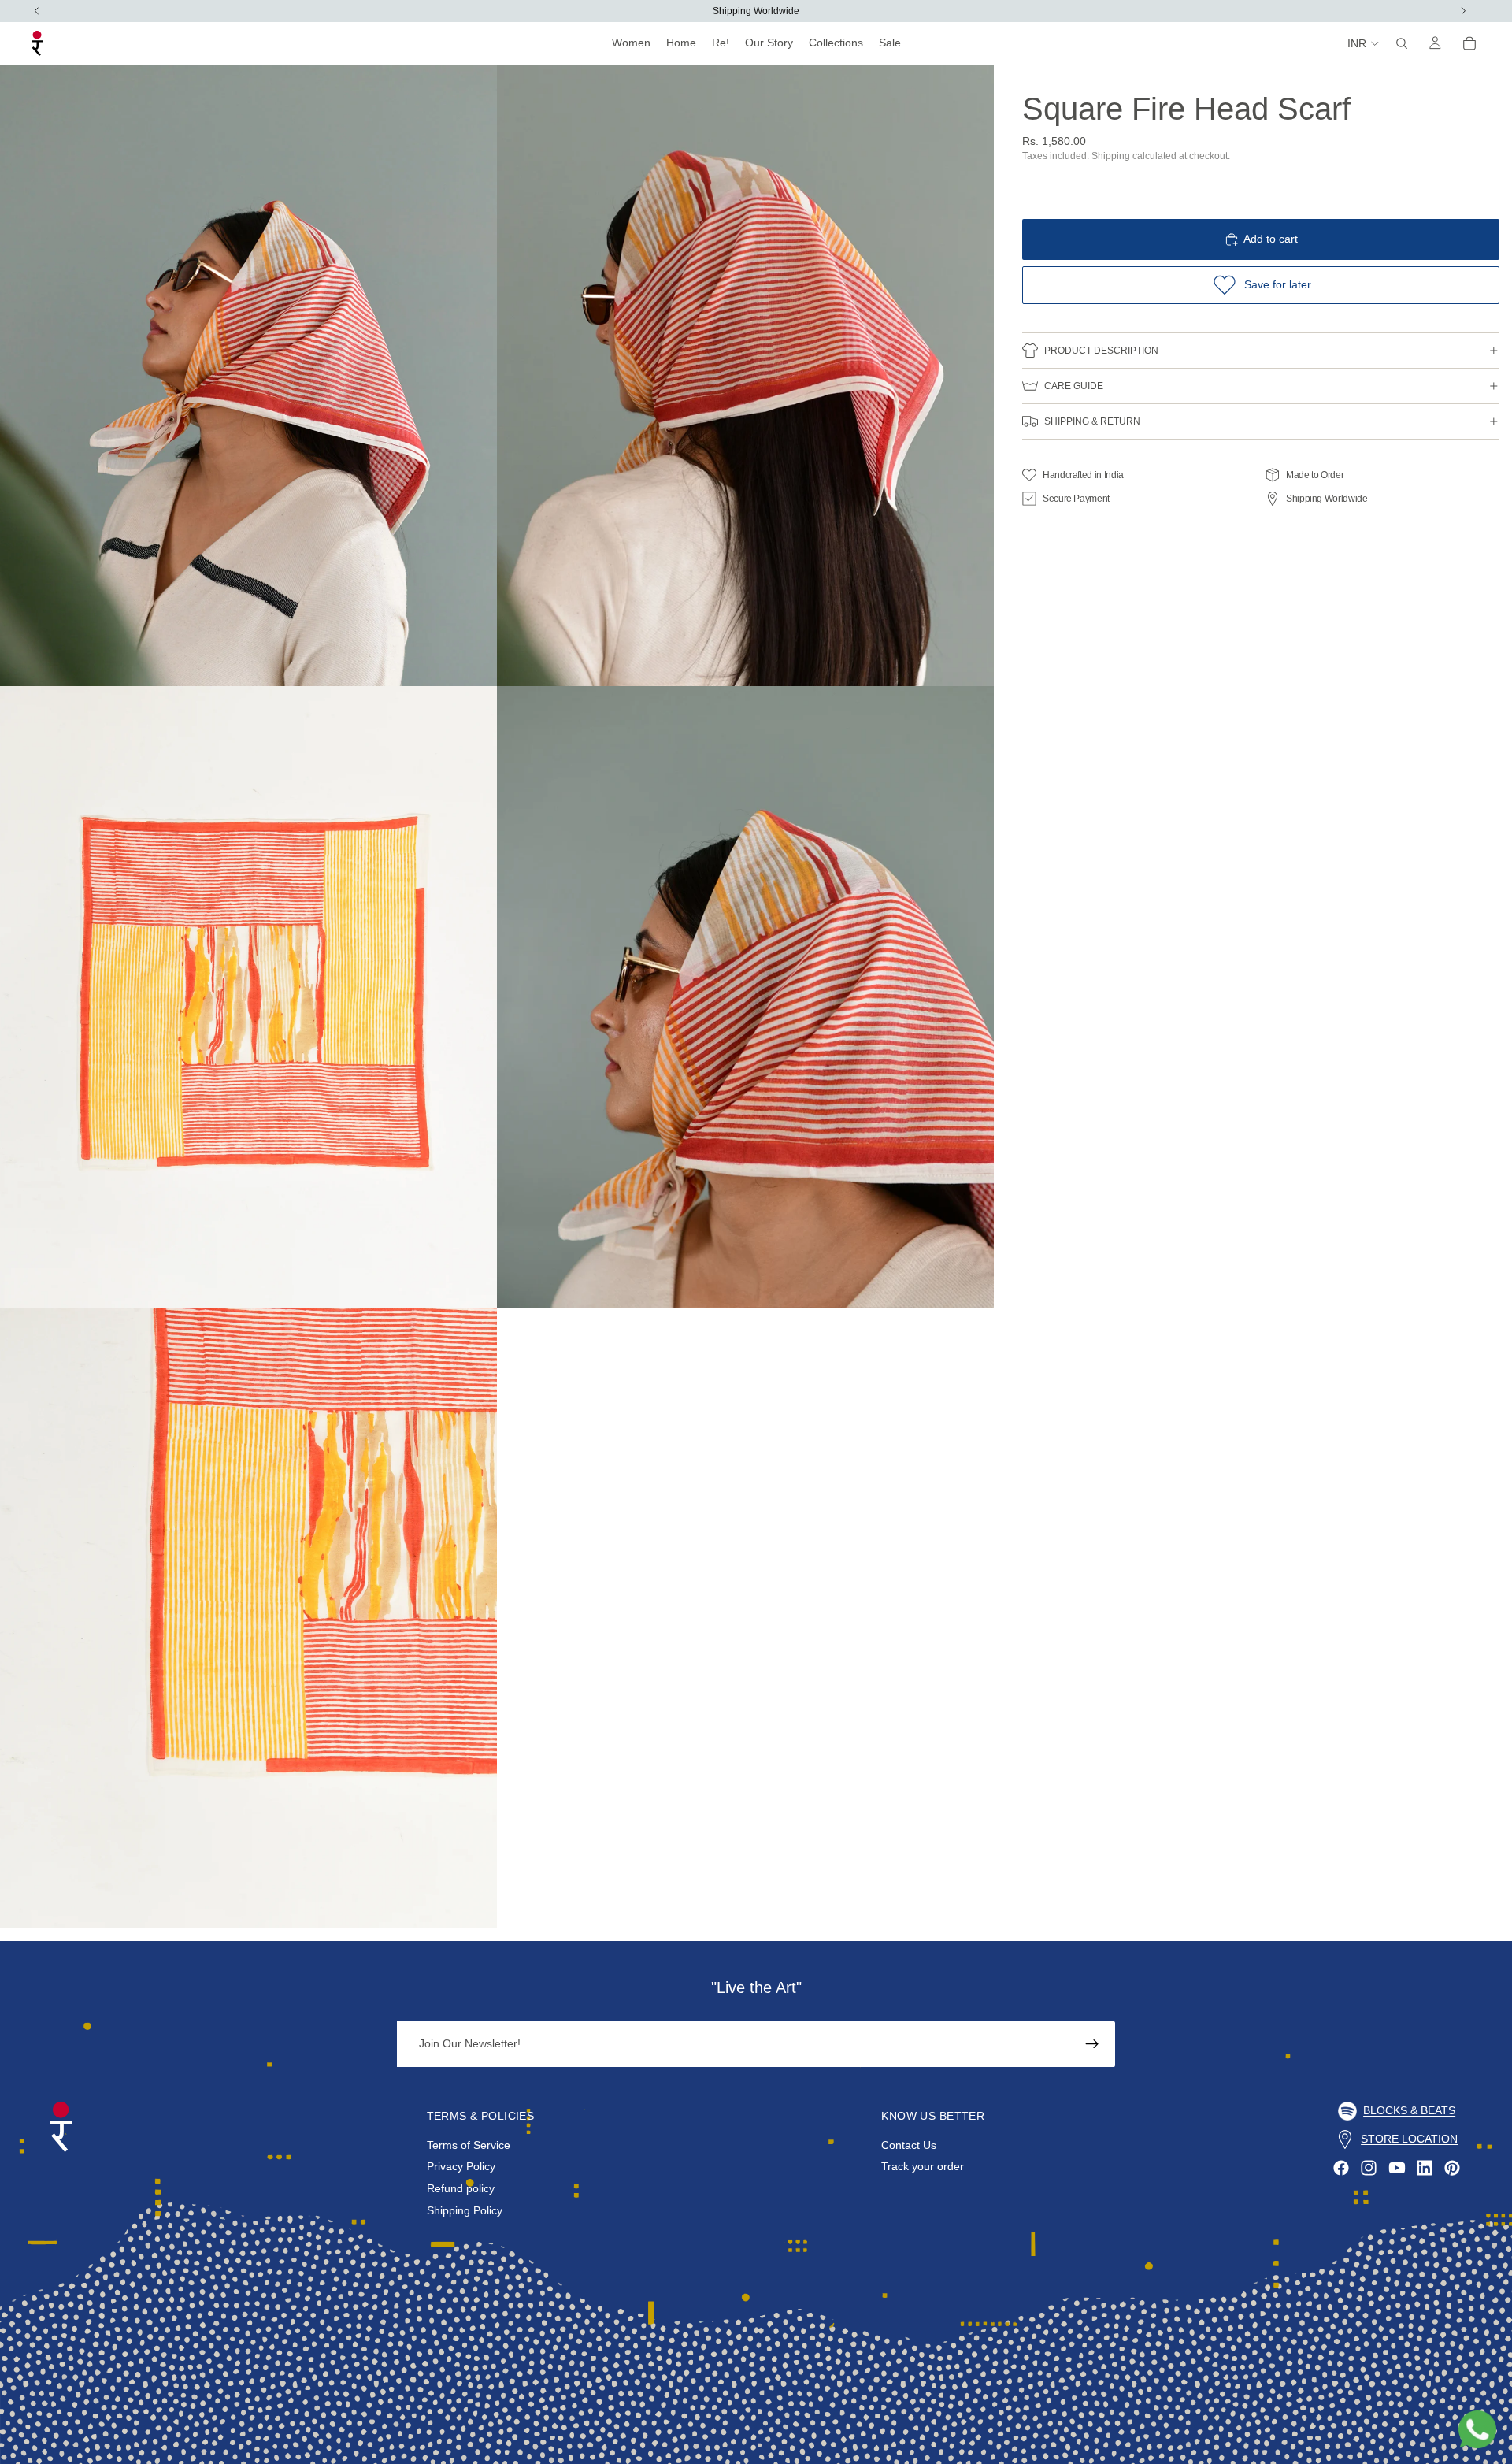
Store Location (1409, 2139)
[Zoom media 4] (745, 997)
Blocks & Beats (1409, 2110)
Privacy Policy (461, 2167)
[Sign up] (1092, 2044)
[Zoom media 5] (248, 1618)
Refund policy (461, 2188)
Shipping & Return (1092, 421)
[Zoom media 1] (248, 375)
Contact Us (909, 2145)
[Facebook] (1341, 2168)
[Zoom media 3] (248, 997)
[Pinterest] (1452, 2168)
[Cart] (1469, 43)
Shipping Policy (465, 2210)
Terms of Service (469, 2145)
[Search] (1402, 43)
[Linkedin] (1425, 2168)
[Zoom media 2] (745, 375)
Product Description (1101, 351)
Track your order (923, 2167)
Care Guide (1074, 386)
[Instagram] (1369, 2168)
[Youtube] (1397, 2168)
